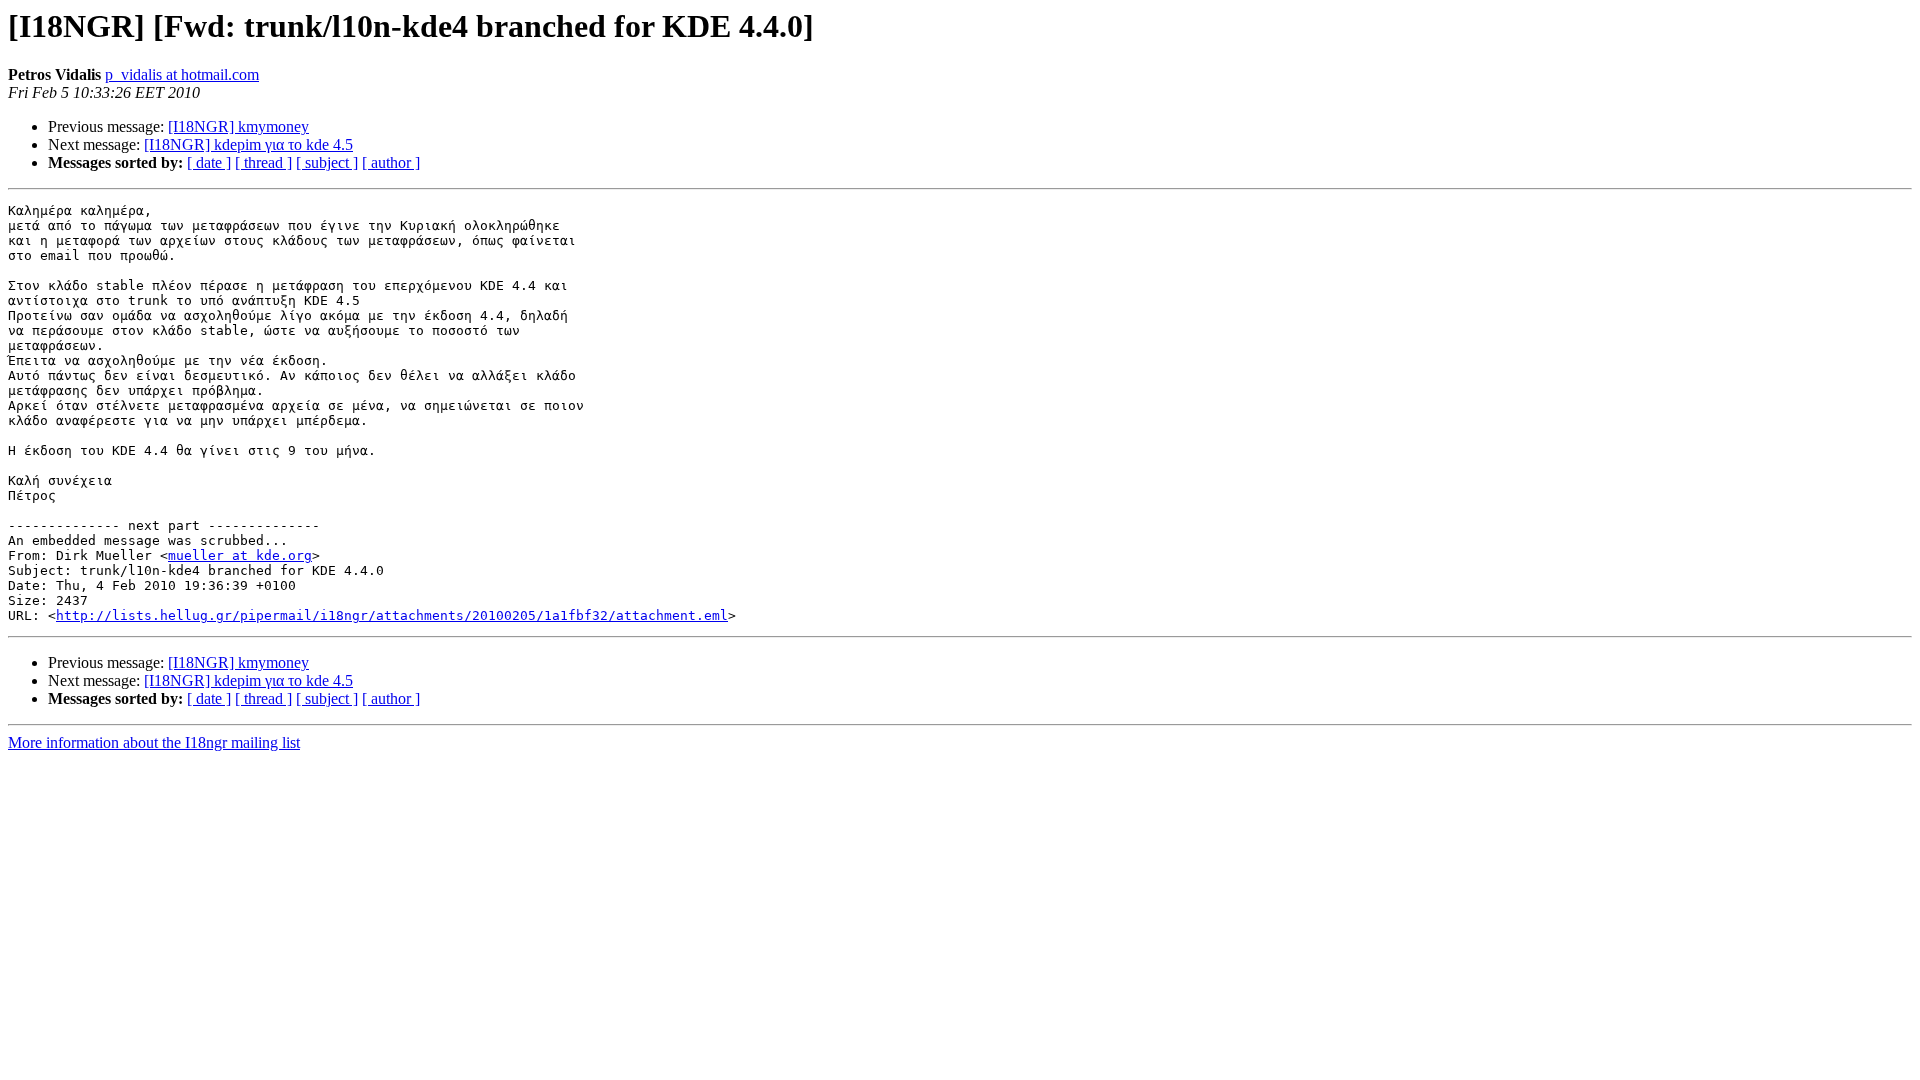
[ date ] (209, 162)
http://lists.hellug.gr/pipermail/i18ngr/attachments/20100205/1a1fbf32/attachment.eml (392, 615)
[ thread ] (263, 162)
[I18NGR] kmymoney (238, 126)
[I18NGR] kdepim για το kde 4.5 (248, 144)
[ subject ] (327, 162)
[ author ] (391, 162)
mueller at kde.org (240, 555)
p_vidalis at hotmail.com (182, 74)
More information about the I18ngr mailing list (154, 742)
